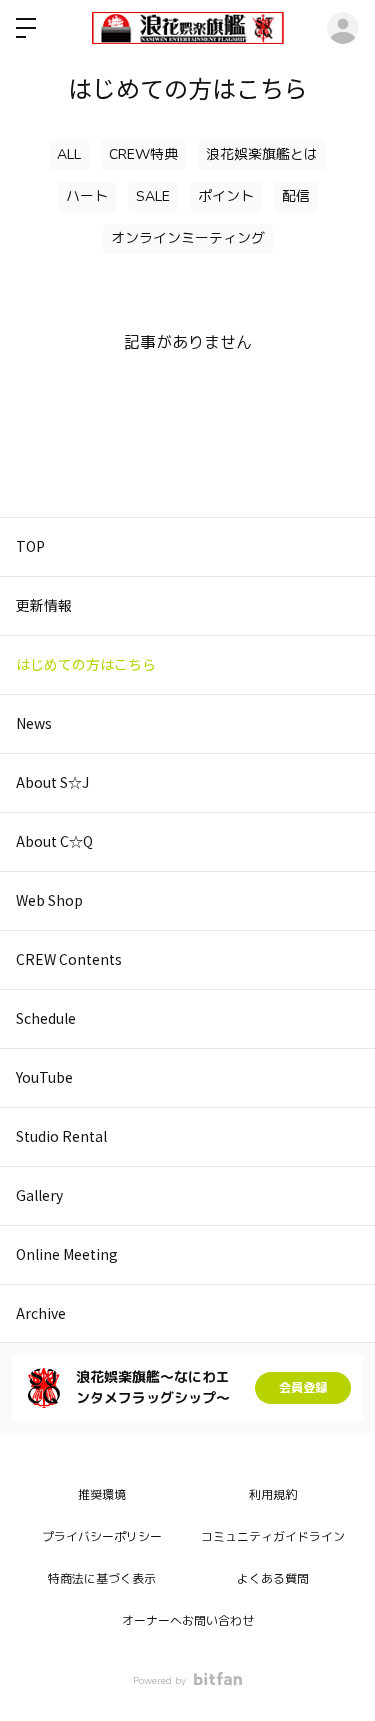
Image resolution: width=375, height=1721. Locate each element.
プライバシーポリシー (102, 1537)
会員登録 (303, 1388)
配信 (296, 196)
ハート (87, 196)
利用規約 (273, 1495)
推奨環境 (102, 1495)
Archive (41, 1313)
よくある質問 (273, 1579)
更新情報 (44, 605)
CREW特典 (143, 154)
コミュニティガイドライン (273, 1537)
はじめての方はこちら (86, 664)
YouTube (44, 1077)
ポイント (226, 196)
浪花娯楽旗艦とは (262, 154)
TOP (30, 546)
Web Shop (49, 900)
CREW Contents (69, 959)
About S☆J (52, 782)
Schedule (46, 1018)
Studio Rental (61, 1136)
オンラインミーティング (188, 238)
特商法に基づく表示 (102, 1579)
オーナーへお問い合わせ (188, 1621)
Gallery (39, 1195)
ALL (69, 154)
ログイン (343, 28)
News (34, 723)
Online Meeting (67, 1254)
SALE (153, 196)
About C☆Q (54, 841)
